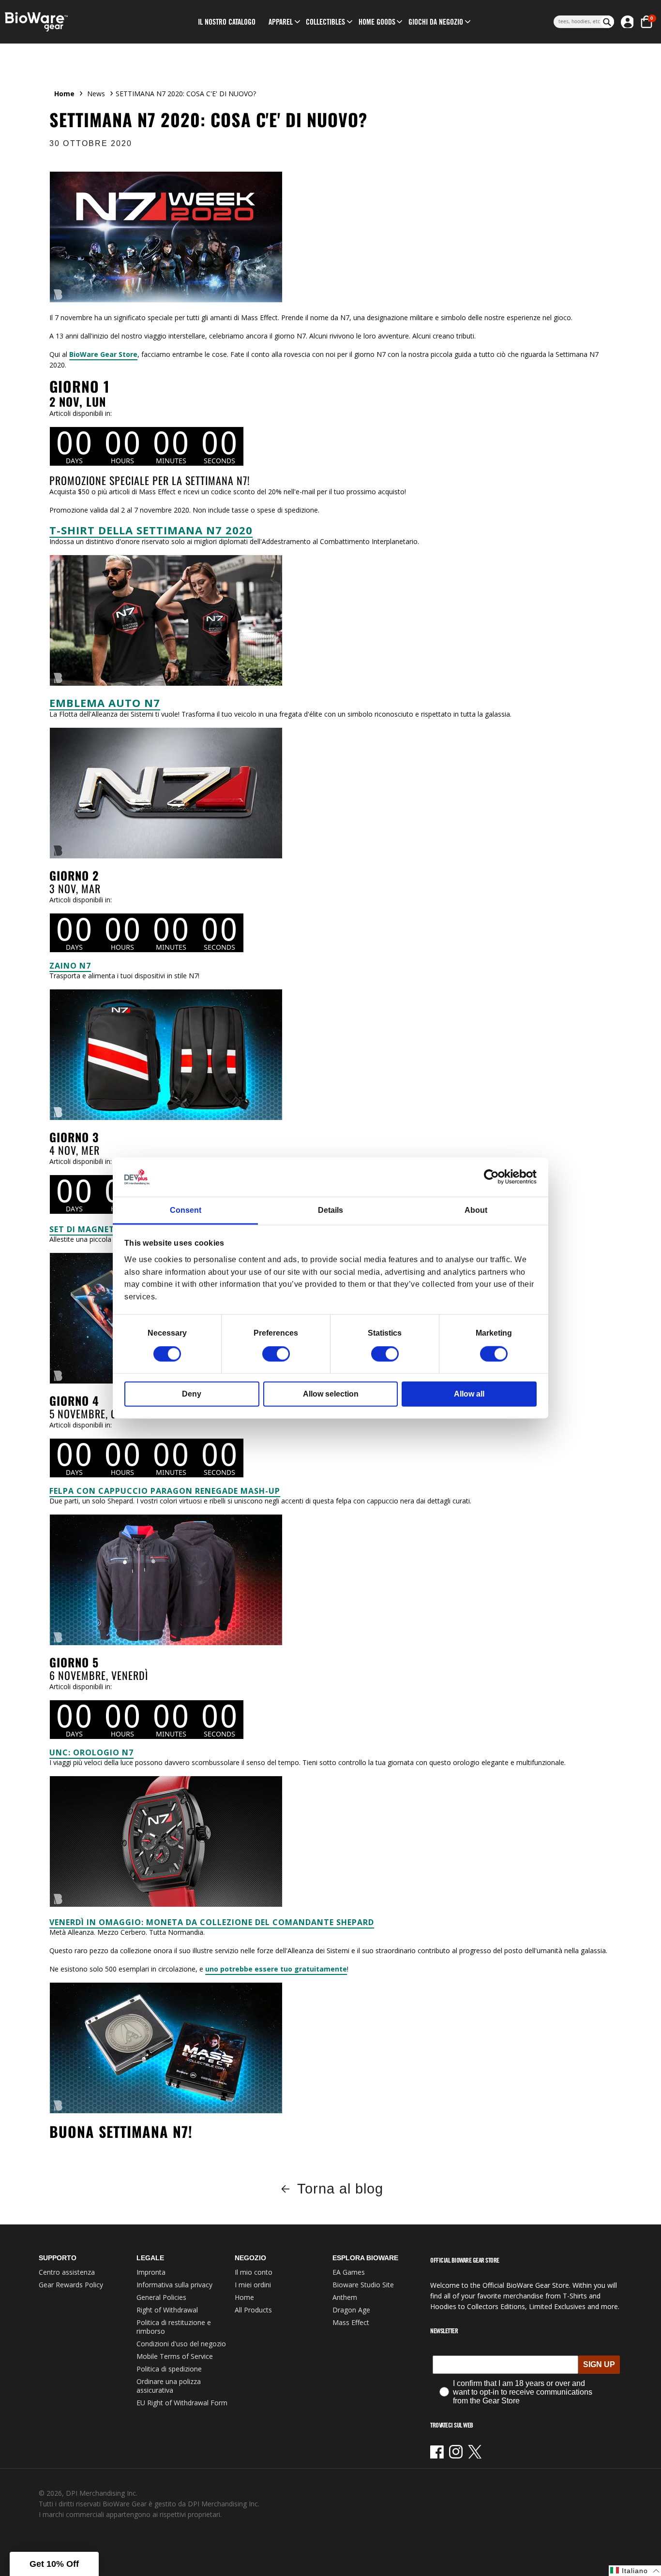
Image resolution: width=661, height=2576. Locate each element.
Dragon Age (351, 2310)
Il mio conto (254, 2272)
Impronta (151, 2272)
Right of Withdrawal (167, 2310)
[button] (281, 22)
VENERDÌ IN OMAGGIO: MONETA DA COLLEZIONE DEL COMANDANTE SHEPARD (212, 1922)
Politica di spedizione (169, 2369)
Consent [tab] (186, 1210)
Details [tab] (330, 1210)
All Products (253, 2310)
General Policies (161, 2297)
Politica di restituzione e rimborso (174, 2327)
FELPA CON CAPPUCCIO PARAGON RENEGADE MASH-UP (165, 1491)
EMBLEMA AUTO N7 (105, 703)
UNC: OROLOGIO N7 (91, 1752)
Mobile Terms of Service (175, 2356)
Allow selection (331, 1394)
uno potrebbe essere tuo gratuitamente (276, 1969)
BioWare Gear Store (103, 354)
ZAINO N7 (70, 966)
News (96, 94)
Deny (192, 1394)
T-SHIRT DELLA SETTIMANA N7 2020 (151, 530)
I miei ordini (253, 2285)
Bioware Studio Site (363, 2285)
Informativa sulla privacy (174, 2285)
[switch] (276, 1354)
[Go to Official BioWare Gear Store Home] (77, 22)
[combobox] (577, 22)
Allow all (469, 1394)
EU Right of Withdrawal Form (182, 2403)
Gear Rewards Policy (71, 2285)
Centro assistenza (67, 2272)
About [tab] (476, 1210)
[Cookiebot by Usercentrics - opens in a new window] (494, 1177)
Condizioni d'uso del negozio (181, 2344)
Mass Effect (351, 2322)
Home (64, 94)
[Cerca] (607, 22)
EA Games (349, 2272)
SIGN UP (599, 2364)
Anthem (345, 2297)
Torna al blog (340, 2189)
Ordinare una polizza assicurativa (169, 2386)
